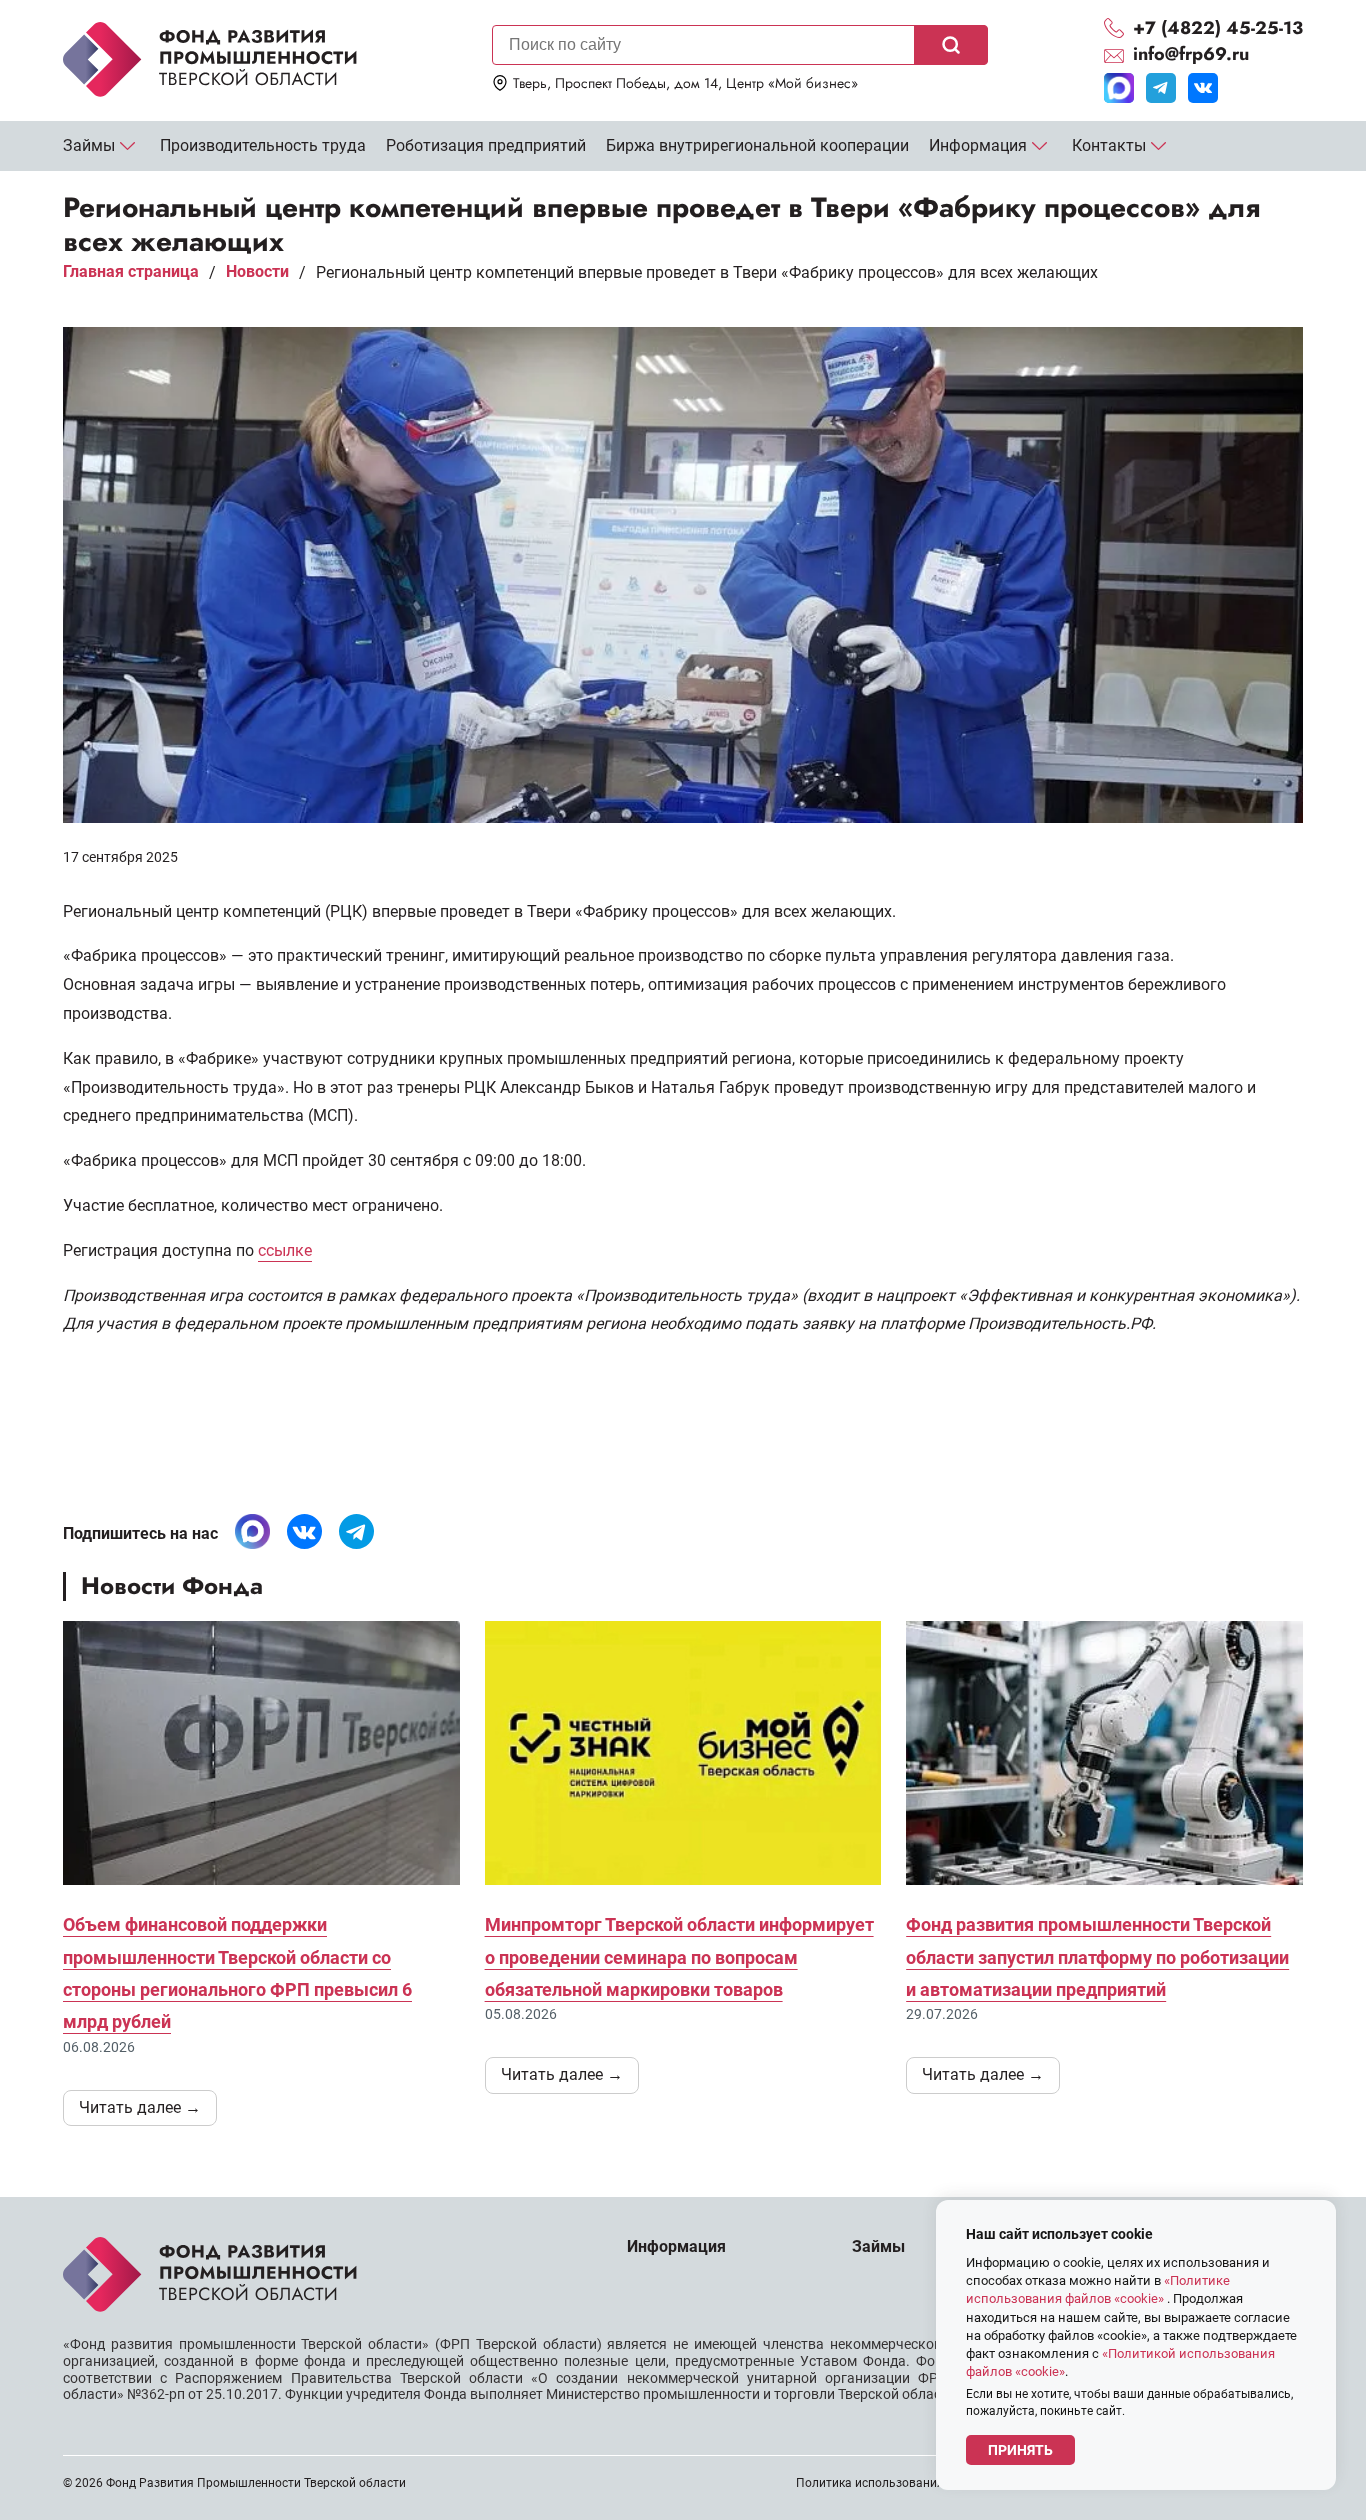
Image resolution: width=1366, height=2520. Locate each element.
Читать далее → (140, 2107)
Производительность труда (263, 145)
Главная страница (131, 271)
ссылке (285, 1250)
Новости (257, 271)
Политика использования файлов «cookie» (918, 2483)
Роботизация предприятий (486, 145)
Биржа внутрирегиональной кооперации (757, 145)
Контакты (1109, 145)
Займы (89, 145)
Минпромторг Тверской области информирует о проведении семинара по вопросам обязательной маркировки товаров (679, 1957)
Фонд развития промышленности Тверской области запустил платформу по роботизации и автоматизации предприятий (1097, 1957)
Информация (978, 145)
